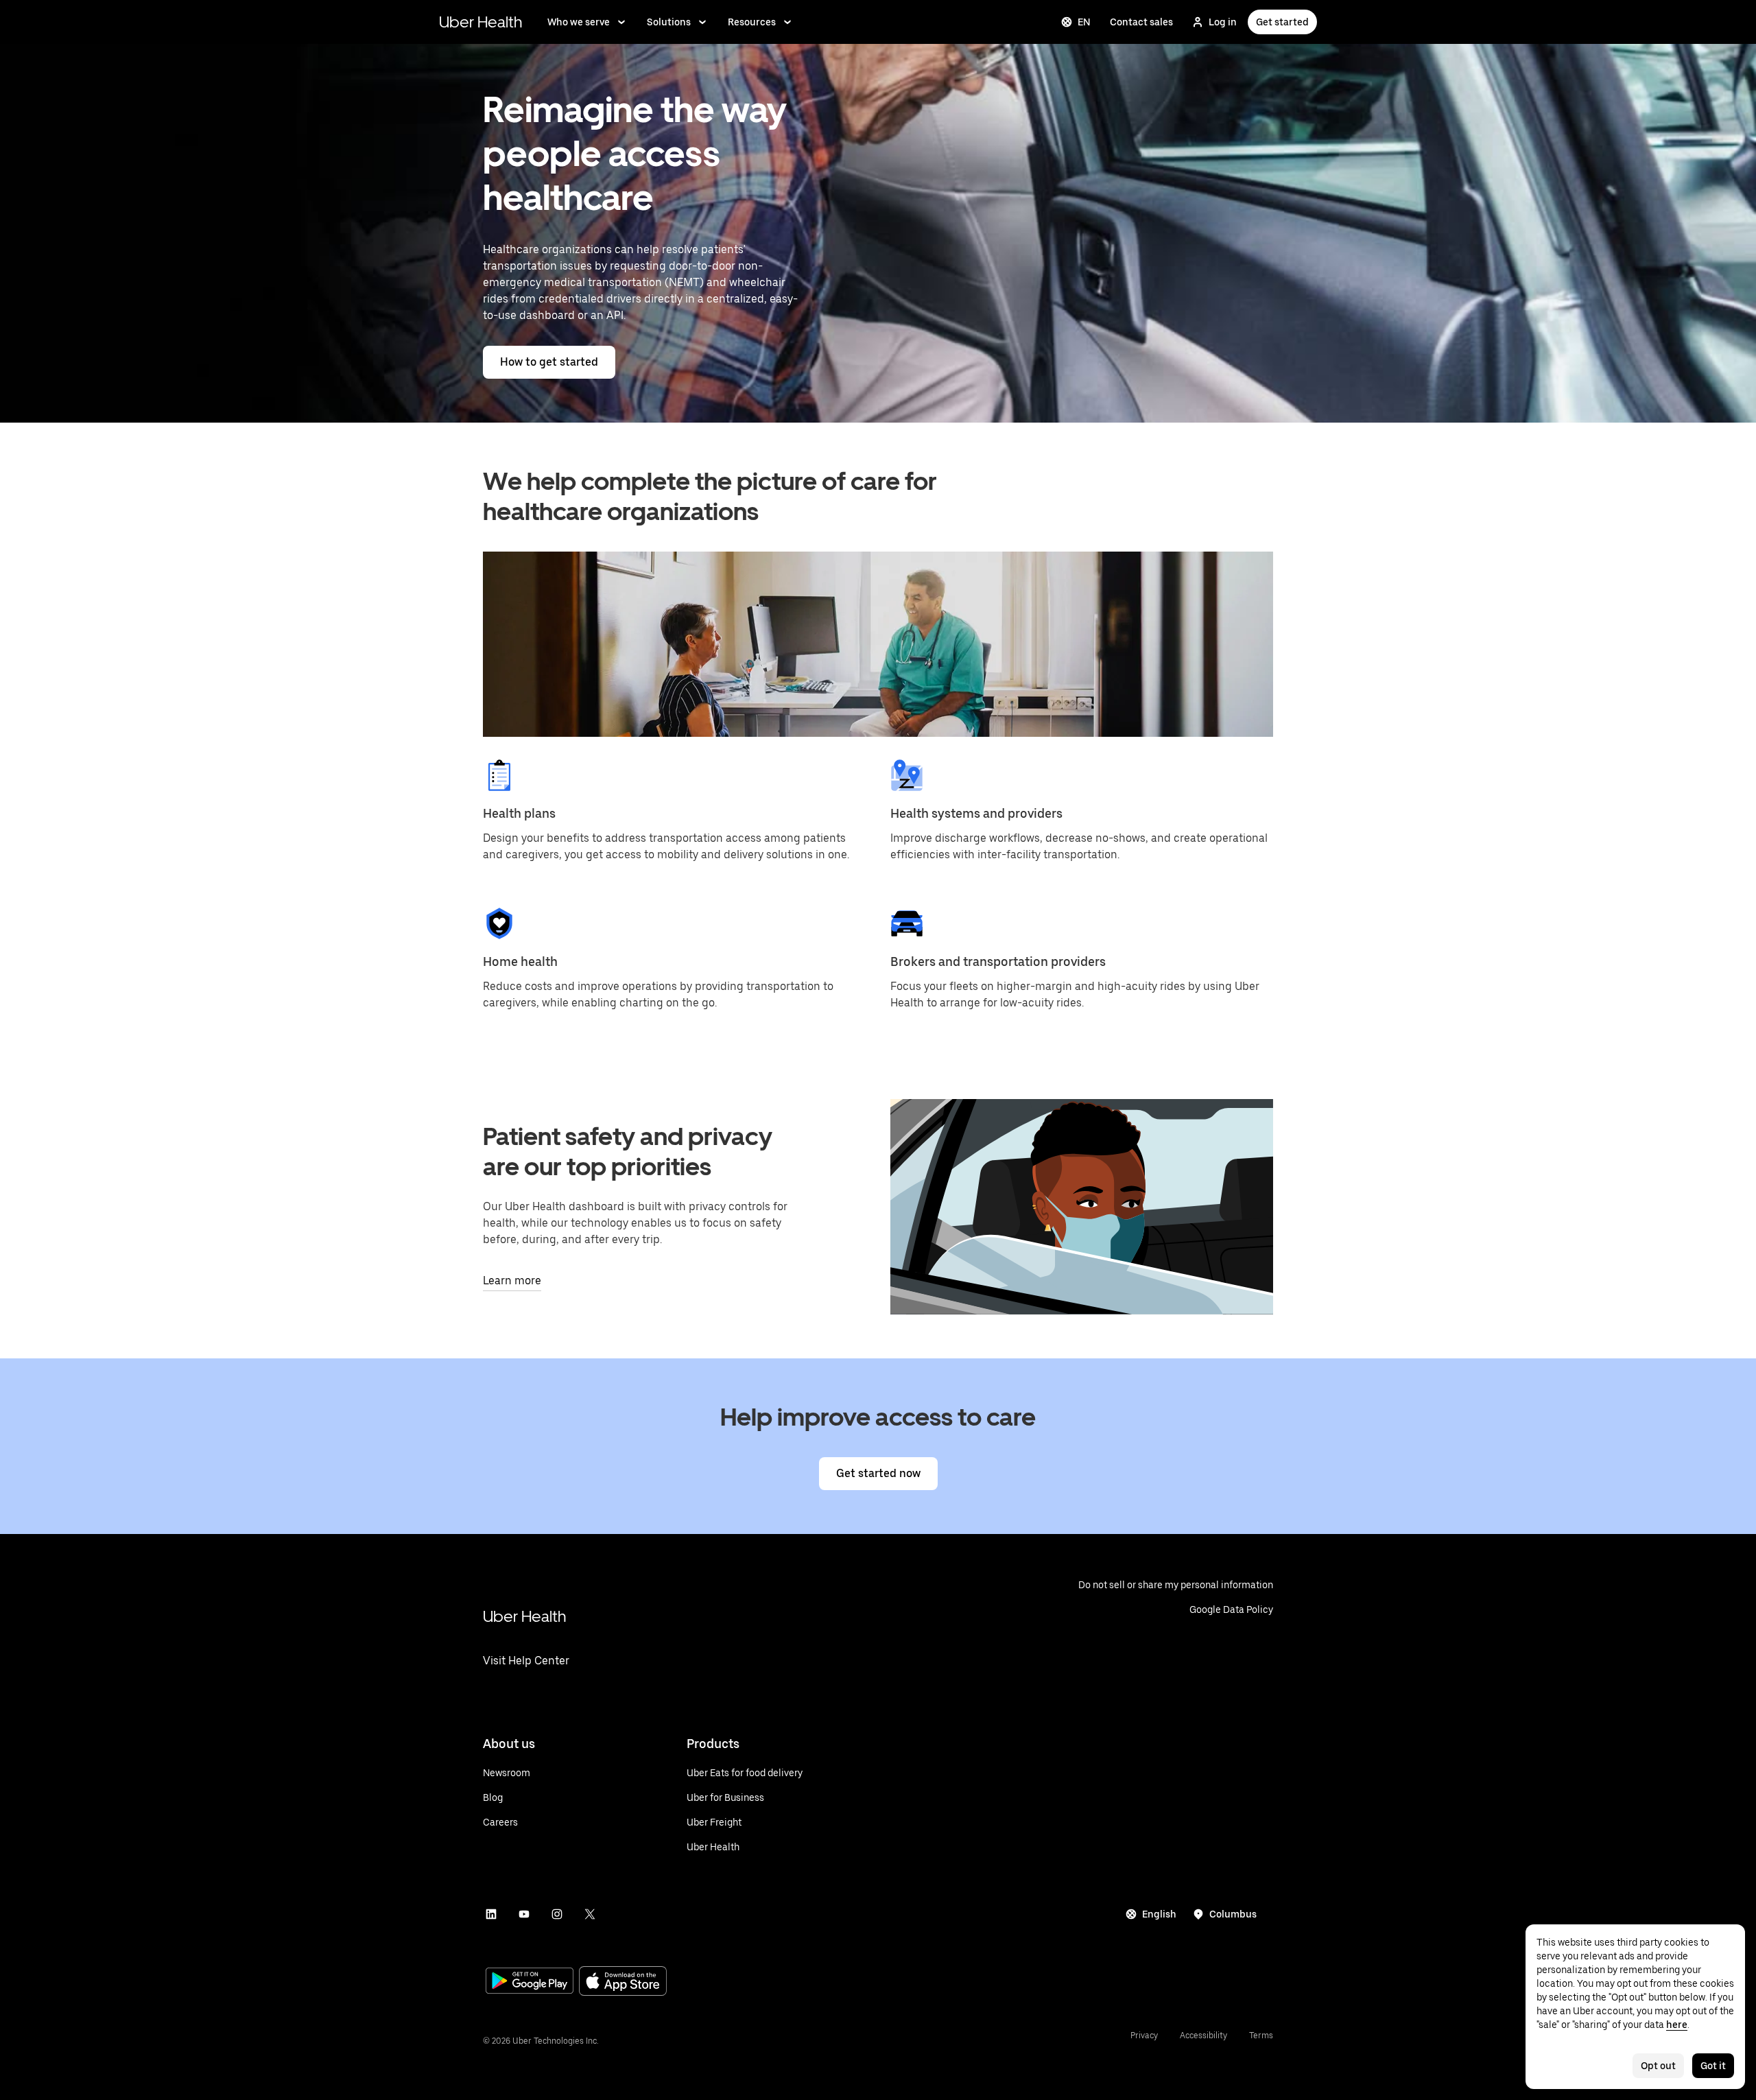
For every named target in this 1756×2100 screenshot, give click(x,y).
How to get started (549, 362)
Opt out (1658, 2066)
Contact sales (1141, 22)
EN (1084, 22)
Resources (752, 22)
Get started (1282, 22)
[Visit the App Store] (623, 1982)
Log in (1223, 22)
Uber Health (481, 22)
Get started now (878, 1473)
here (1677, 2025)
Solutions (669, 22)
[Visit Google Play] (530, 1982)
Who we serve (579, 22)
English (1159, 1914)
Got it (1713, 2066)
